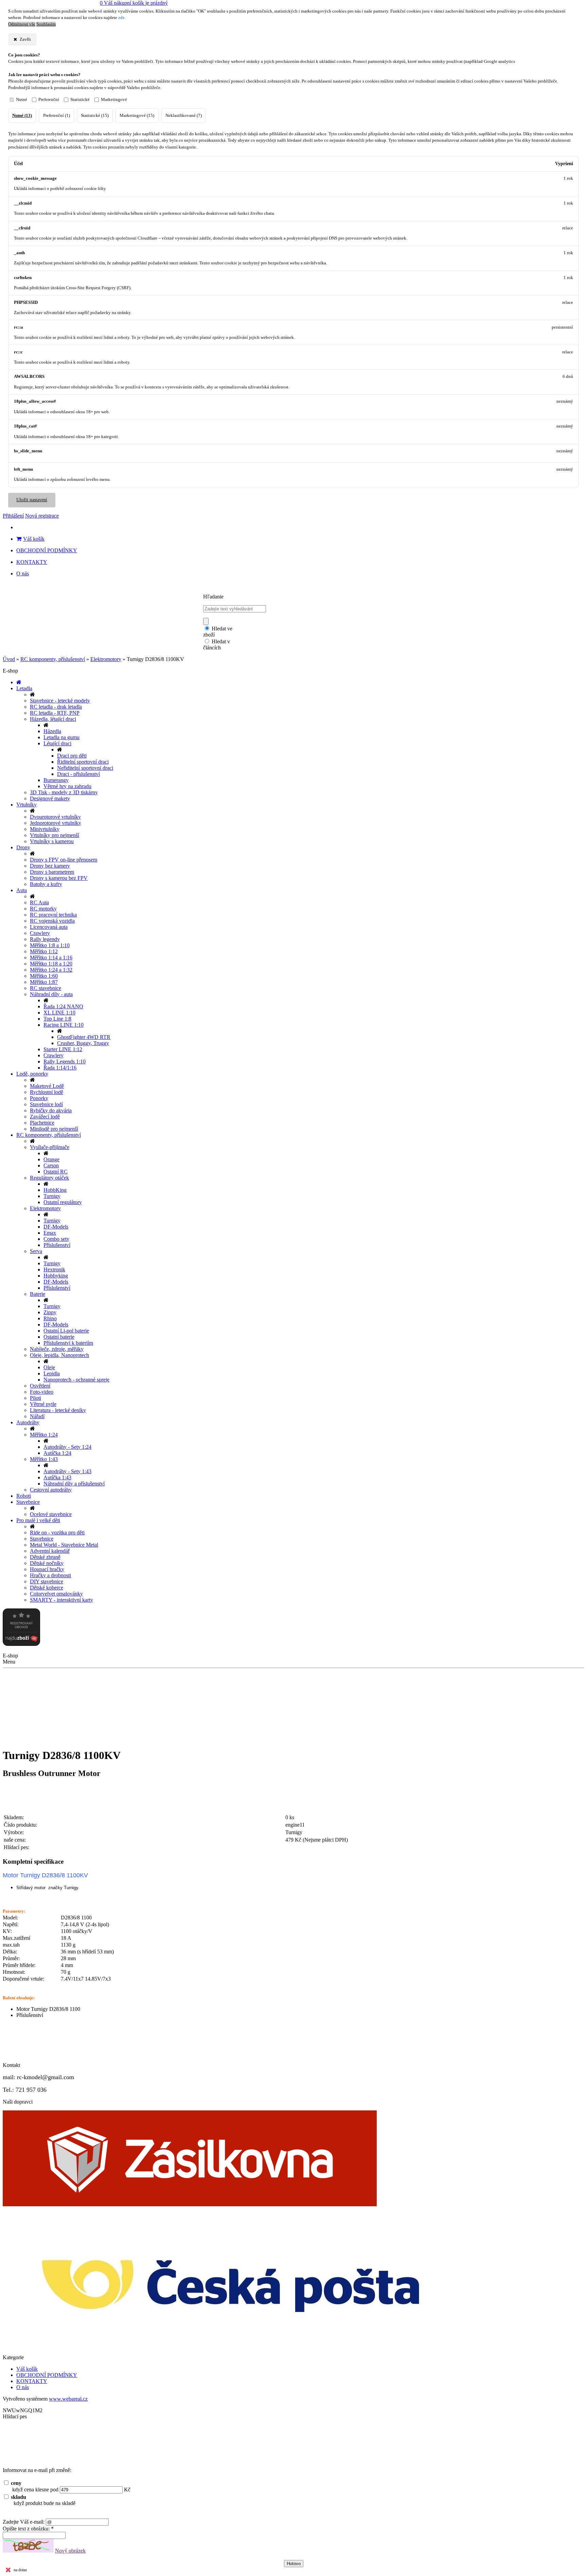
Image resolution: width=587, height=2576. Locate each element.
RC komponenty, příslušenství (53, 659)
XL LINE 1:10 (59, 1013)
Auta (22, 890)
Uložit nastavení (32, 500)
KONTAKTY (32, 562)
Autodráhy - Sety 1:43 (67, 1471)
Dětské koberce (47, 1588)
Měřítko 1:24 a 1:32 (51, 970)
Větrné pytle (43, 1404)
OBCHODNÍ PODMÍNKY (47, 550)
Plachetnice (42, 1123)
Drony (23, 847)
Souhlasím (46, 24)
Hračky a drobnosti (50, 1575)
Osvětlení (40, 1386)
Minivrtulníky (45, 829)
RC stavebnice (46, 988)
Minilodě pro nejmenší (54, 1129)
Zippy (50, 1312)
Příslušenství (57, 1245)
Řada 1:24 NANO (63, 1006)
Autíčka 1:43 (57, 1477)
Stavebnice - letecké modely (60, 701)
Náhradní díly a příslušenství (74, 1484)
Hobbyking (56, 1276)
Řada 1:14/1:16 (60, 1068)
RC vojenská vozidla (52, 921)
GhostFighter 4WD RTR (84, 1037)
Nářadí (37, 1416)
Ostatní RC (56, 1172)
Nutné (22, 100)
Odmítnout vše (22, 24)
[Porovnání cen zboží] (21, 1644)
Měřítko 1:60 (44, 976)
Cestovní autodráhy (51, 1490)
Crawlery (40, 933)
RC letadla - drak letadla (56, 707)
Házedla (52, 731)
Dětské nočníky (47, 1563)
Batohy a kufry (46, 884)
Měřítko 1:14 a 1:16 (51, 958)
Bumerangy (56, 780)
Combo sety (56, 1239)
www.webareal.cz (68, 2399)
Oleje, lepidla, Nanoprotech (59, 1355)
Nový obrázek (70, 2551)
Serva (36, 1251)
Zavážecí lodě (45, 1117)
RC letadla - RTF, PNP (55, 713)
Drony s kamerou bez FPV (59, 878)
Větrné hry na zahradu (67, 786)
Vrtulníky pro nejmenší (55, 835)
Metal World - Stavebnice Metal (64, 1545)
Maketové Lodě (47, 1086)
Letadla (24, 688)
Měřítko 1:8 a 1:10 (50, 945)
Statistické (80, 100)
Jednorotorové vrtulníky (56, 823)
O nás (23, 573)
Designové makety (50, 798)
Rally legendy (45, 939)
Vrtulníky (26, 805)
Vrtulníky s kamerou (52, 841)
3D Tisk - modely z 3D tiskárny (64, 792)
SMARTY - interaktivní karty (61, 1600)
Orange (51, 1159)
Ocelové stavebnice (51, 1514)
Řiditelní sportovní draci (83, 762)
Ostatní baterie (59, 1337)
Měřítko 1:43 (44, 1459)
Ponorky (39, 1098)
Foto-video (42, 1392)
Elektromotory (106, 659)
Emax (50, 1233)
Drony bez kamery (50, 866)
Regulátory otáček (49, 1178)
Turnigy (52, 1196)
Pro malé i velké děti (38, 1520)
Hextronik (54, 1269)
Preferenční (49, 100)
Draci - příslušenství (78, 774)
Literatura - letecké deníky (58, 1410)
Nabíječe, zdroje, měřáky (57, 1349)
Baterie (38, 1294)
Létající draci (57, 743)
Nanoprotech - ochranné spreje (76, 1380)
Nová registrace (42, 516)
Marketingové (114, 100)
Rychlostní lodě (47, 1092)
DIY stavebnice (47, 1581)
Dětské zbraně (45, 1557)
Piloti (35, 1398)
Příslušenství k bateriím (68, 1343)
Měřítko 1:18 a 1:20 (51, 964)
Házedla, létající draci (53, 719)
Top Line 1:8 (57, 1019)
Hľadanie (213, 597)
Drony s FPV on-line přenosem (64, 860)
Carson (51, 1165)
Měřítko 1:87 (44, 982)
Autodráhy (28, 1422)
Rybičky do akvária (51, 1110)
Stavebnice (28, 1502)
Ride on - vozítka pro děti (57, 1533)
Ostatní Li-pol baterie (66, 1331)
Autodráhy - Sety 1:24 (67, 1447)
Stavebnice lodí (46, 1104)
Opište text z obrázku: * (28, 2529)
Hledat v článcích (217, 645)
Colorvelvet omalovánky (56, 1594)
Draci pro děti (72, 756)
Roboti (24, 1496)
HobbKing (55, 1190)
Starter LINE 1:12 (63, 1049)
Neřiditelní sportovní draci (85, 768)
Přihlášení (13, 516)
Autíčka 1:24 (57, 1453)
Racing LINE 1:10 (64, 1025)
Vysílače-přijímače (50, 1147)
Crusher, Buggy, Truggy (83, 1043)
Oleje (49, 1367)
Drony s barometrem (52, 872)
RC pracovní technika (53, 915)
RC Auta (39, 902)
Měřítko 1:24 (44, 1435)
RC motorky (43, 909)
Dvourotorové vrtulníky (55, 817)
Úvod (9, 659)
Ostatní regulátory (63, 1202)
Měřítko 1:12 (44, 951)
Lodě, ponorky (32, 1074)
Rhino (50, 1318)
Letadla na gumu (61, 737)
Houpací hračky (47, 1569)
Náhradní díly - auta (51, 994)
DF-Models (56, 1227)
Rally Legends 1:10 (65, 1061)
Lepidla (52, 1373)
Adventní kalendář (50, 1551)
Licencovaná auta (49, 927)
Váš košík (34, 539)
